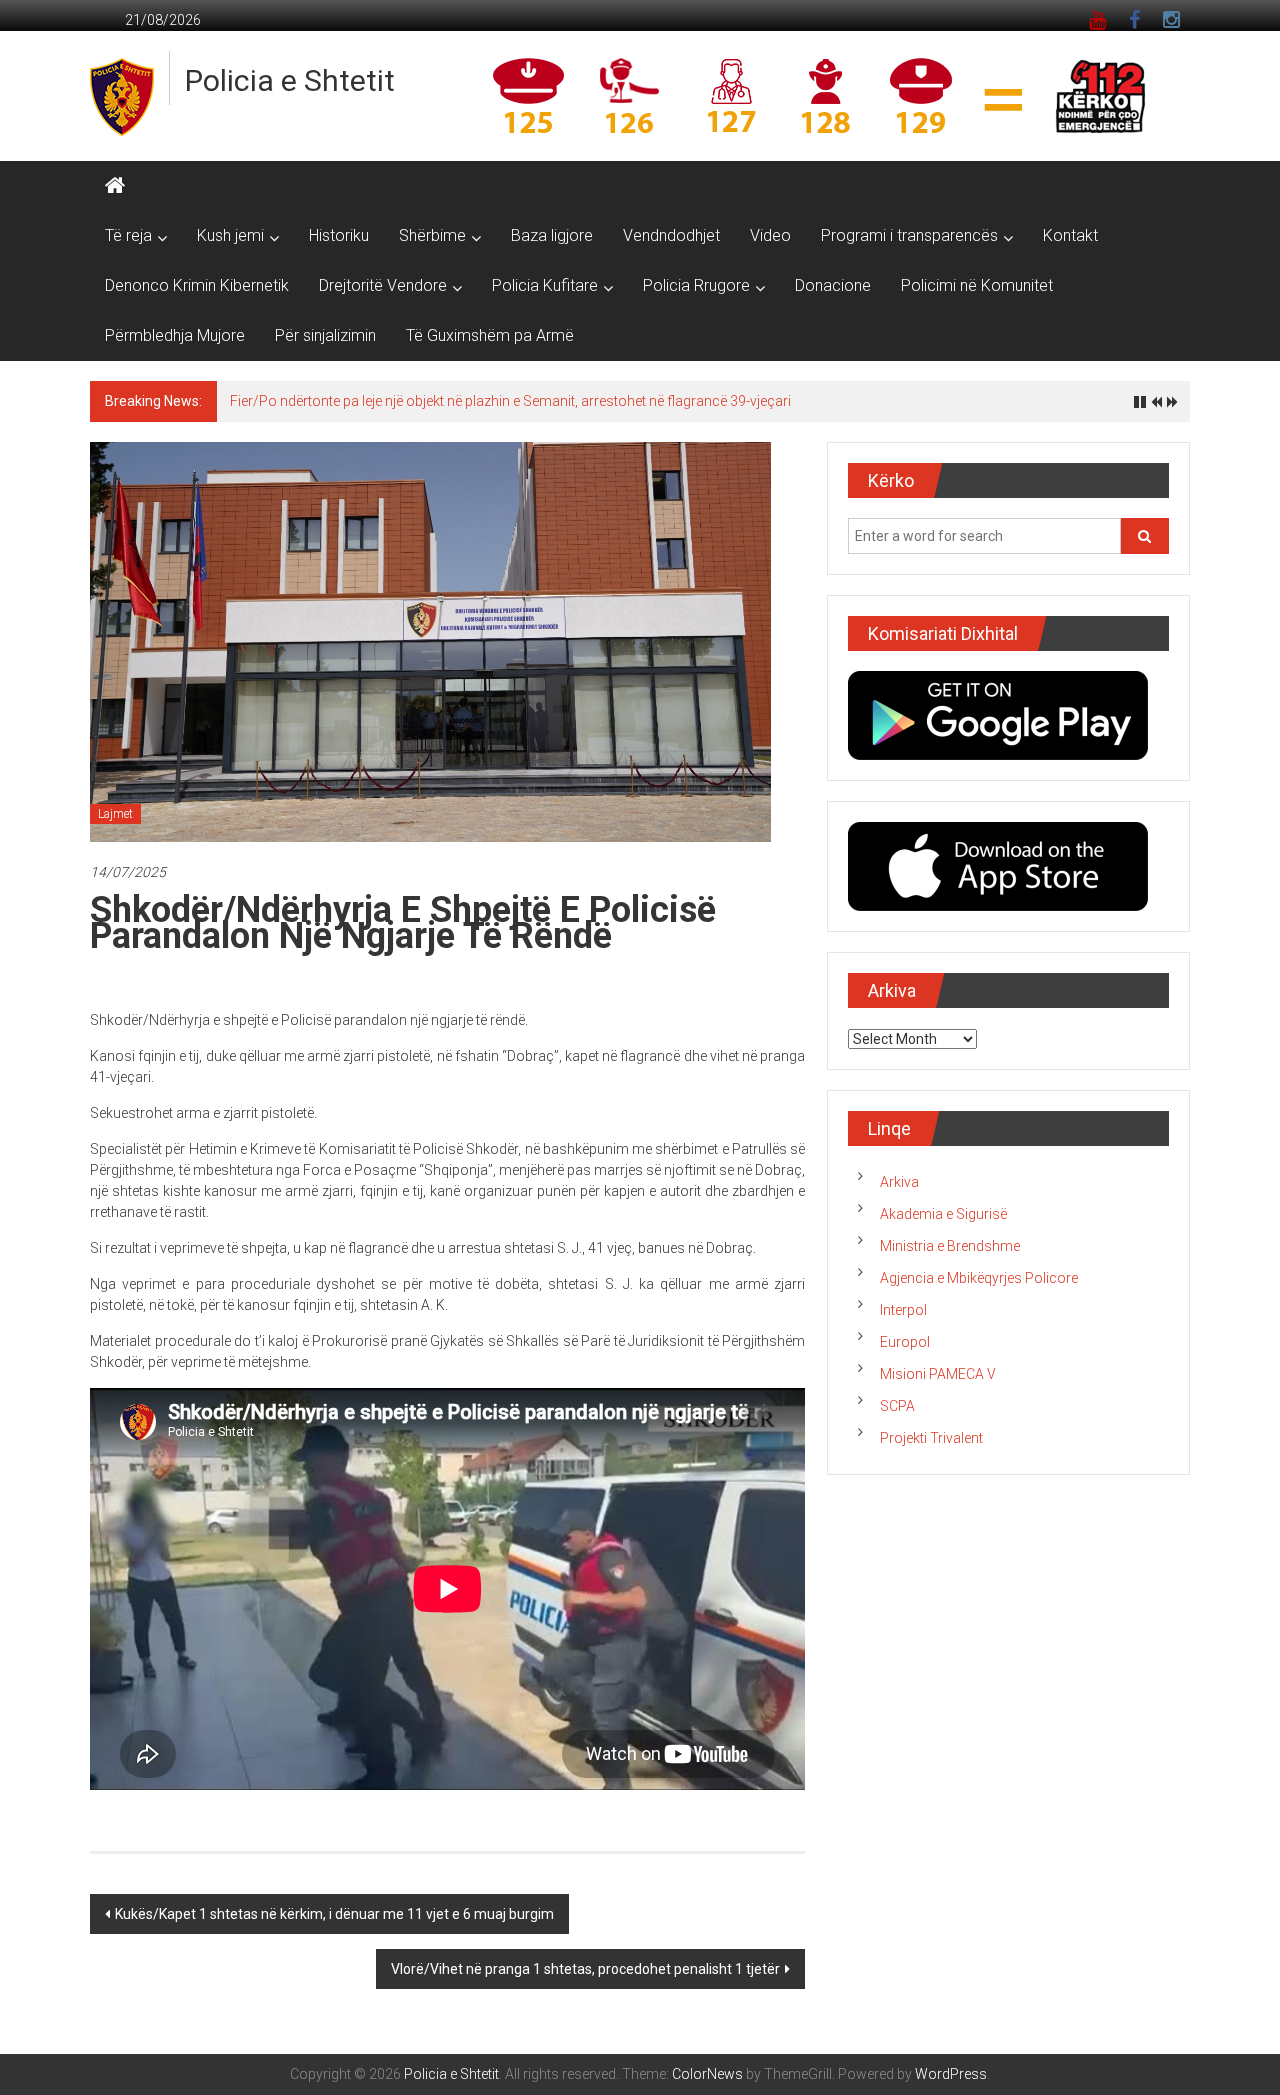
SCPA (897, 1406)
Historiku (339, 235)
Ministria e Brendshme (950, 1246)
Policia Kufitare (545, 285)
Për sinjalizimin (325, 335)
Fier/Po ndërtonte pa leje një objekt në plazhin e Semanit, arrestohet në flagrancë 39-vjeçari (510, 401)
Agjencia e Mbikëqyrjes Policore (979, 1278)
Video (770, 235)
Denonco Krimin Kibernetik (197, 285)
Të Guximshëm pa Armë (490, 335)
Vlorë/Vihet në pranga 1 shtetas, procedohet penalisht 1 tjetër (585, 1969)
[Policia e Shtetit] (115, 186)
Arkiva (899, 1182)
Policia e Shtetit (290, 80)
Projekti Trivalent (931, 1438)
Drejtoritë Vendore (383, 285)
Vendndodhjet (671, 235)
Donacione (833, 285)
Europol (905, 1342)
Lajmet (115, 814)
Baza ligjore (552, 235)
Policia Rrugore (696, 285)
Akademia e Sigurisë (943, 1214)
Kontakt (1070, 235)
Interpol (903, 1310)
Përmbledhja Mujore (175, 335)
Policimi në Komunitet (977, 285)
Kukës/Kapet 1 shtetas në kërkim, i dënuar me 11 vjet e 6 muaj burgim (334, 1914)
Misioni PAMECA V (938, 1374)
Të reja (128, 235)
